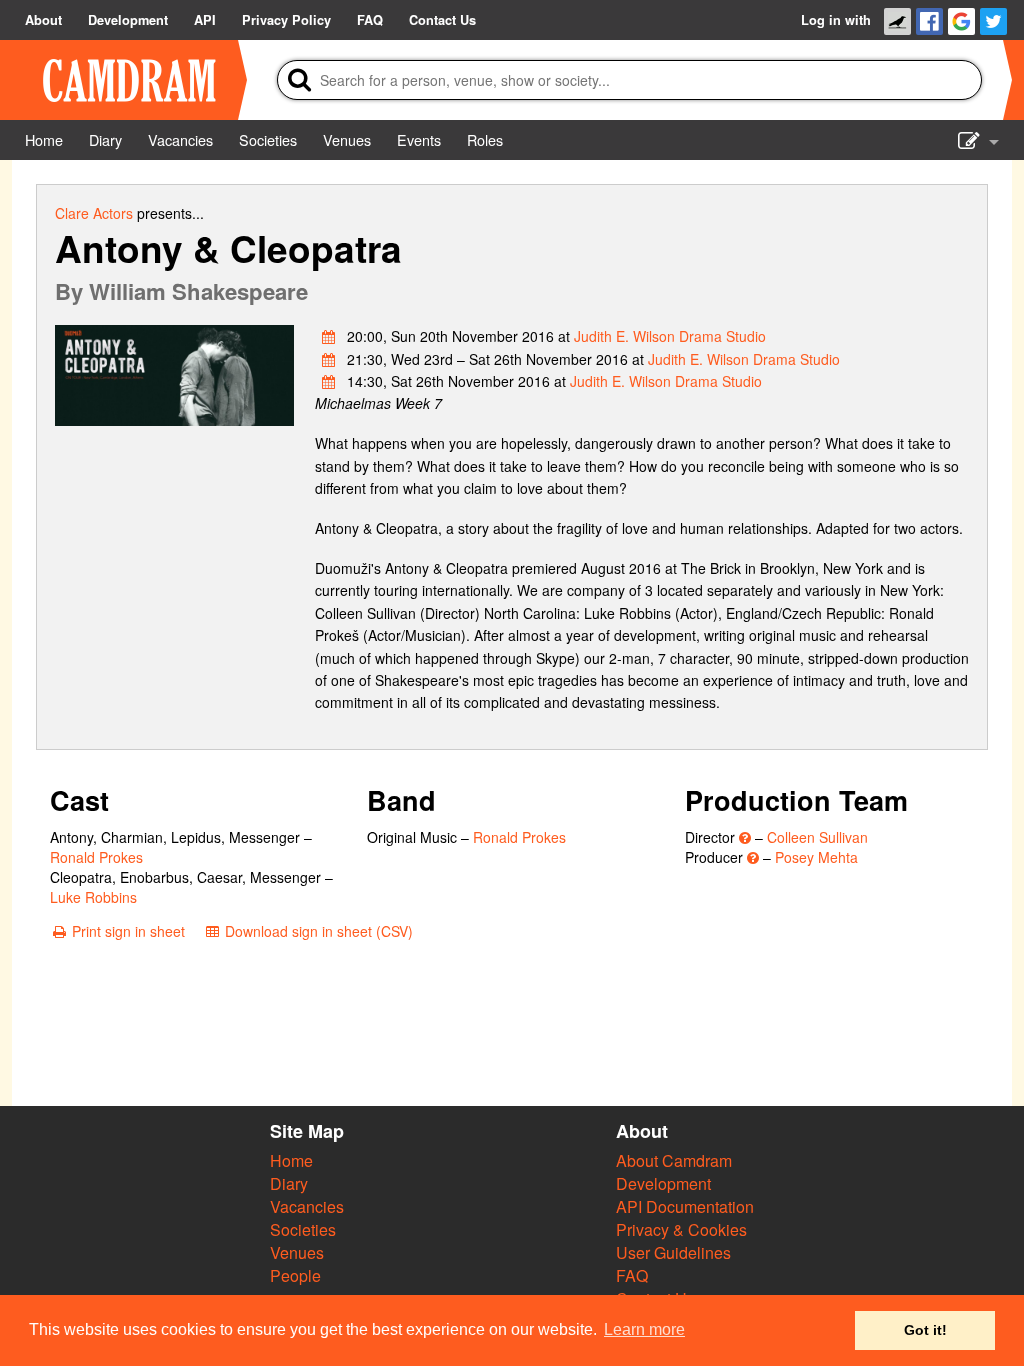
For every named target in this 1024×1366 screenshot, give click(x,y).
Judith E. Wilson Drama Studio (670, 336)
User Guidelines (673, 1252)
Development (663, 1183)
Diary (289, 1183)
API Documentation (685, 1206)
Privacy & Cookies (681, 1229)
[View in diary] (329, 336)
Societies (303, 1229)
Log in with (836, 20)
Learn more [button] (644, 1329)
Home (291, 1160)
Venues (297, 1252)
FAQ (632, 1275)
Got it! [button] (925, 1330)
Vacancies (307, 1206)
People (295, 1275)
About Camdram (674, 1160)
